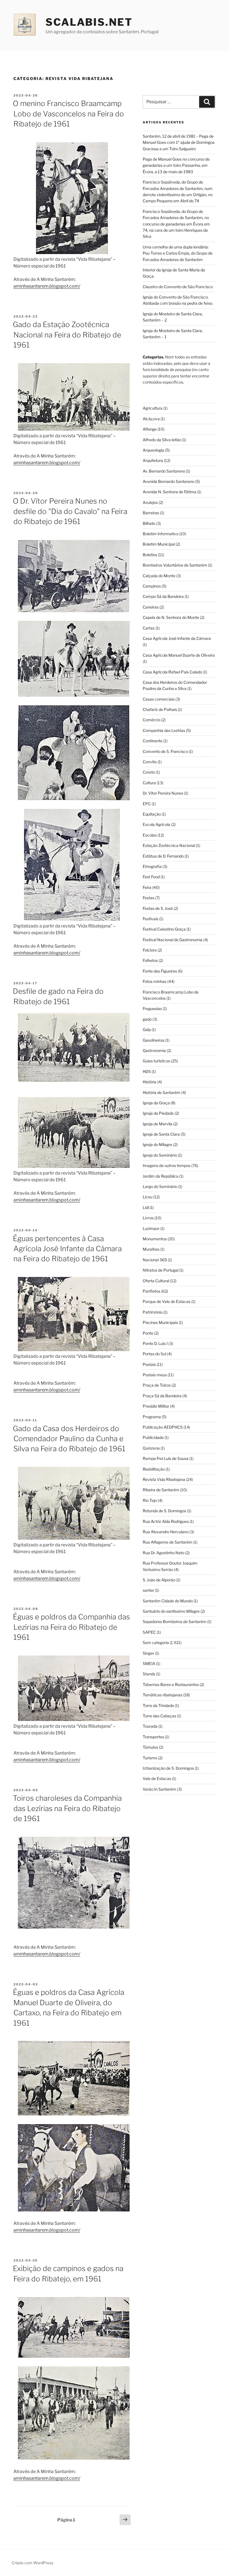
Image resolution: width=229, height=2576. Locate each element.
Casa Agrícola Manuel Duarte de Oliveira (179, 655)
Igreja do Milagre (158, 1144)
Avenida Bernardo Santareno (169, 481)
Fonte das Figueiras (160, 971)
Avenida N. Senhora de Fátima (170, 492)
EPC (147, 804)
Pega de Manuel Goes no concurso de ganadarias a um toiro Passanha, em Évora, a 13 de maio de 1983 (176, 165)
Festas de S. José (158, 908)
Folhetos (150, 960)
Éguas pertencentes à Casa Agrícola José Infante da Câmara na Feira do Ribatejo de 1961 (67, 1249)
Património (153, 1312)
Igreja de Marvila (158, 1124)
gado (147, 1019)
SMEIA (149, 1663)
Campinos (152, 586)
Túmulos (150, 1747)
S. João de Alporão (159, 1580)
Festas (149, 898)
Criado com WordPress (33, 2563)
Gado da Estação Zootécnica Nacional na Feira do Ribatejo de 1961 (67, 335)
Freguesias (152, 1008)
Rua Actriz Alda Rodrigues (166, 1521)
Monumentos (155, 1239)
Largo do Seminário (160, 1186)
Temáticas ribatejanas (163, 1695)
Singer (148, 1653)
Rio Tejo (150, 1500)
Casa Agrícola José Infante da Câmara (177, 638)
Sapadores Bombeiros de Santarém (175, 1622)
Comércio (152, 720)
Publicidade (153, 1437)
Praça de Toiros (157, 1385)
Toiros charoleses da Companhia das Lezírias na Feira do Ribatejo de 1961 (67, 1808)
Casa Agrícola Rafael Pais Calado (172, 672)
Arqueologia (153, 450)
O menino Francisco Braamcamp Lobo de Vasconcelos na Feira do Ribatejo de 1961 (68, 114)
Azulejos (150, 502)
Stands (149, 1674)
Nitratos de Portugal (161, 1270)
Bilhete (149, 523)
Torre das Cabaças (159, 1716)
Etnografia (152, 866)
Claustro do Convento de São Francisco (178, 287)
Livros (148, 1218)
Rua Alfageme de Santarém (168, 1542)
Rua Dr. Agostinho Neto (164, 1553)
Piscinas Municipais (160, 1322)
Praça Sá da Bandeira (162, 1396)
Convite (150, 762)
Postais (149, 1364)
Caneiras (151, 607)
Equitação (152, 814)
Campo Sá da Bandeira (163, 596)
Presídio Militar (156, 1406)
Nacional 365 (155, 1260)
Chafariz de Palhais (160, 709)
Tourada (150, 1726)
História (150, 1082)
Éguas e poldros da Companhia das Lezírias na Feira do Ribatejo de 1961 (71, 1627)
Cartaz (149, 628)
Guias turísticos (156, 1061)
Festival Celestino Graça (164, 929)
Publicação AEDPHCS (163, 1427)
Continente (153, 741)
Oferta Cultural (156, 1281)
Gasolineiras (154, 1040)
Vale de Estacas (157, 1778)
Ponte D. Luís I (155, 1343)
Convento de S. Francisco (165, 751)
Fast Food (151, 877)
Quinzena (151, 1448)
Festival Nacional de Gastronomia (173, 940)
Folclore (150, 950)
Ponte (148, 1333)
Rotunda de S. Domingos (164, 1511)
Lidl (146, 1207)
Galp (147, 1029)
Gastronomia (154, 1050)
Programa (152, 1417)
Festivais (151, 919)
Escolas (150, 835)
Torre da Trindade (158, 1705)
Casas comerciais (159, 699)
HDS (147, 1071)
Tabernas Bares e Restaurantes (171, 1684)
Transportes (153, 1737)
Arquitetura (153, 460)
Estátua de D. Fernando (163, 856)
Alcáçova (151, 419)
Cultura (149, 783)
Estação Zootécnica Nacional (169, 845)
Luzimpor (151, 1228)
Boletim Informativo (161, 534)
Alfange (150, 429)
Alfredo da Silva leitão (162, 440)
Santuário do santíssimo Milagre (171, 1611)
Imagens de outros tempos (167, 1165)
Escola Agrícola (157, 824)
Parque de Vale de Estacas (167, 1301)
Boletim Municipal (159, 544)
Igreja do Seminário (160, 1155)
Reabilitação (154, 1469)
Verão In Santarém (159, 1789)
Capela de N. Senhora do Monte (171, 617)
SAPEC (149, 1632)
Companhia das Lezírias (164, 730)
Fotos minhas (155, 981)
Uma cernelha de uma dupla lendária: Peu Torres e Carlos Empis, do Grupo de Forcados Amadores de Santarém (178, 253)
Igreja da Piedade (158, 1113)
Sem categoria (156, 1642)
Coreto (149, 772)
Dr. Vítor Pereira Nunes (163, 793)
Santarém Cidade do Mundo (168, 1601)
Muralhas (151, 1249)
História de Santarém (162, 1092)
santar (148, 1590)
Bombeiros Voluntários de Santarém (175, 565)
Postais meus (155, 1375)
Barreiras (151, 513)
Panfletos (152, 1291)
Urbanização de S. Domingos (168, 1768)
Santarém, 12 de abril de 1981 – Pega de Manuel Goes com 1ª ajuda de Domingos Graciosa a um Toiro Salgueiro (179, 142)
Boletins (150, 555)
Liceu (148, 1197)
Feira (147, 887)
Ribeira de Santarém (161, 1490)
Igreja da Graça (156, 1103)
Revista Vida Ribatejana (164, 1479)
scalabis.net (89, 22)
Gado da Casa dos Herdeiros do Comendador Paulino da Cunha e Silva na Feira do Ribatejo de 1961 (69, 1439)
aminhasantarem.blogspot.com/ (47, 286)
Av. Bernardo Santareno (164, 471)
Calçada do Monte (159, 576)
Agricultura (153, 408)
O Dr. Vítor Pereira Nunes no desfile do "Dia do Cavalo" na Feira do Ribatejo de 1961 (70, 511)
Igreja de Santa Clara (161, 1134)
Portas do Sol (154, 1354)
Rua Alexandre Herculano (166, 1532)
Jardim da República (161, 1176)
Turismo (150, 1758)
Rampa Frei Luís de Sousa (166, 1458)
